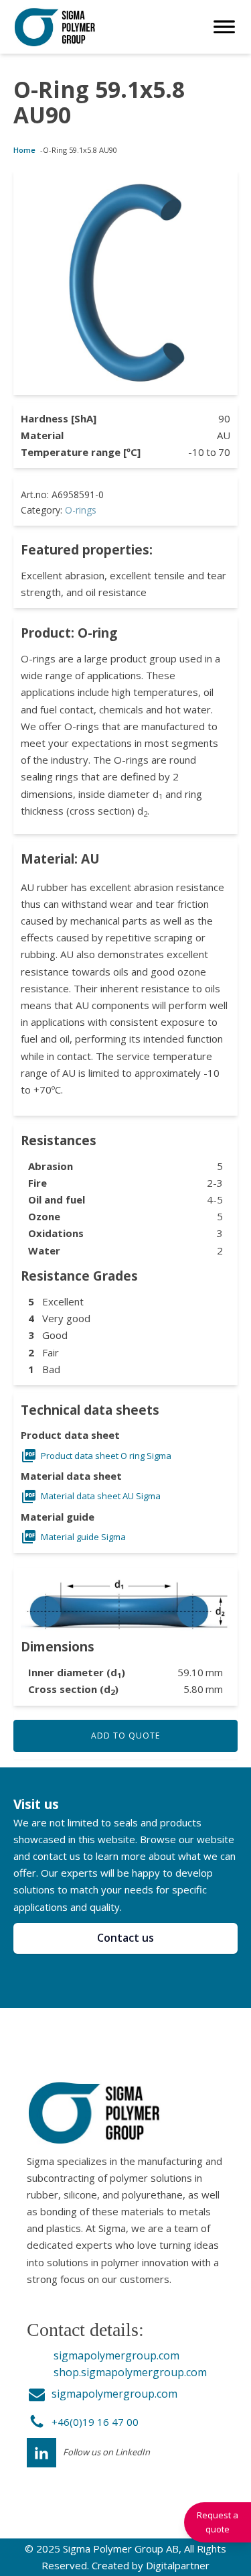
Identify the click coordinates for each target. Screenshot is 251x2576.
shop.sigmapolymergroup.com (130, 2372)
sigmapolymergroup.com (116, 2355)
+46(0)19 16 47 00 (95, 2422)
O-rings (81, 510)
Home (24, 150)
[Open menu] (224, 27)
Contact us (125, 1938)
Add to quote (125, 1736)
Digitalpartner (178, 2565)
